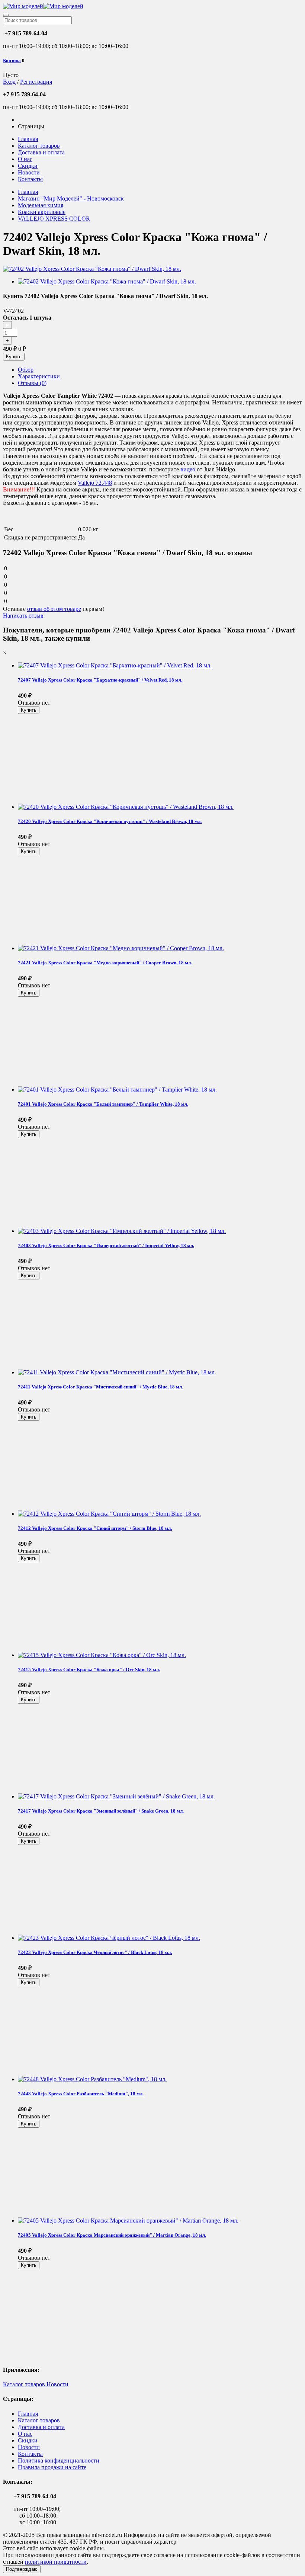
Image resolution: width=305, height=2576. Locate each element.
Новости (29, 172)
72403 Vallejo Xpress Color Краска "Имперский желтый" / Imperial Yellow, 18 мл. (106, 1245)
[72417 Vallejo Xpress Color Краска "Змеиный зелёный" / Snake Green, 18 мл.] (116, 1796)
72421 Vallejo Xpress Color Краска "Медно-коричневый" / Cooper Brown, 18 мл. (105, 963)
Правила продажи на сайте (52, 2467)
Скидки (28, 166)
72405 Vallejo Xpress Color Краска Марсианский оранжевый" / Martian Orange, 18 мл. (112, 2235)
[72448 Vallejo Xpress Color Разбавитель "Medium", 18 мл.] (92, 2079)
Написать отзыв (23, 616)
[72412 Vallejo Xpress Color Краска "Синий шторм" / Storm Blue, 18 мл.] (109, 1514)
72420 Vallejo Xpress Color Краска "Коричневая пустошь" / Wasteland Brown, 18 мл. (110, 821)
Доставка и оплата (41, 152)
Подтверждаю (22, 2569)
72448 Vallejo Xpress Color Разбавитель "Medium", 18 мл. (81, 2094)
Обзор (26, 370)
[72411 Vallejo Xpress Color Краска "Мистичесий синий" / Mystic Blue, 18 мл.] (117, 1372)
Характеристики (39, 376)
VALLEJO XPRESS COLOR (54, 219)
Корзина (12, 60)
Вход (9, 82)
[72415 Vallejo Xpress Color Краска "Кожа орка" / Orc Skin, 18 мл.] (102, 1655)
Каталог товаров (39, 146)
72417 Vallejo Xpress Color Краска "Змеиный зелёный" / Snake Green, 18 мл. (101, 1811)
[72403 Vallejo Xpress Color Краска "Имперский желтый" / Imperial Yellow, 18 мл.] (122, 1231)
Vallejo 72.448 (95, 483)
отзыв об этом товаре (54, 609)
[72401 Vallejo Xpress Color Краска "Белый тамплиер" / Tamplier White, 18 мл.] (117, 1090)
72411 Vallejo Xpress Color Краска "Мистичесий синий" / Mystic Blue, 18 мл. (100, 1387)
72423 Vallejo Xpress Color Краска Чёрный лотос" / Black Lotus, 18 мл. (95, 1952)
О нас (25, 159)
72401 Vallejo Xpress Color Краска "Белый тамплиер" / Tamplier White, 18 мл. (103, 1104)
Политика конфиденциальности (59, 2460)
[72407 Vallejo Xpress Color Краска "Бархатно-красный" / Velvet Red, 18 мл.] (115, 665)
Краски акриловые (42, 212)
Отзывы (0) (32, 383)
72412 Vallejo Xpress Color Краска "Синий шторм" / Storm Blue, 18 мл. (95, 1528)
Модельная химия (41, 205)
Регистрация (36, 82)
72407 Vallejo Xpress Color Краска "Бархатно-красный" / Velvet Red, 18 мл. (100, 680)
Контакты (30, 179)
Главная (28, 139)
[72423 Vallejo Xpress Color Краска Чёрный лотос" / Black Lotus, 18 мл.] (109, 1938)
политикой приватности (56, 2562)
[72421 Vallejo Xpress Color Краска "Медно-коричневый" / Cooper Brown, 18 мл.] (121, 948)
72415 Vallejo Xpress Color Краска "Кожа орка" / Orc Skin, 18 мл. (89, 1670)
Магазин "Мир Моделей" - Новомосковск (71, 198)
